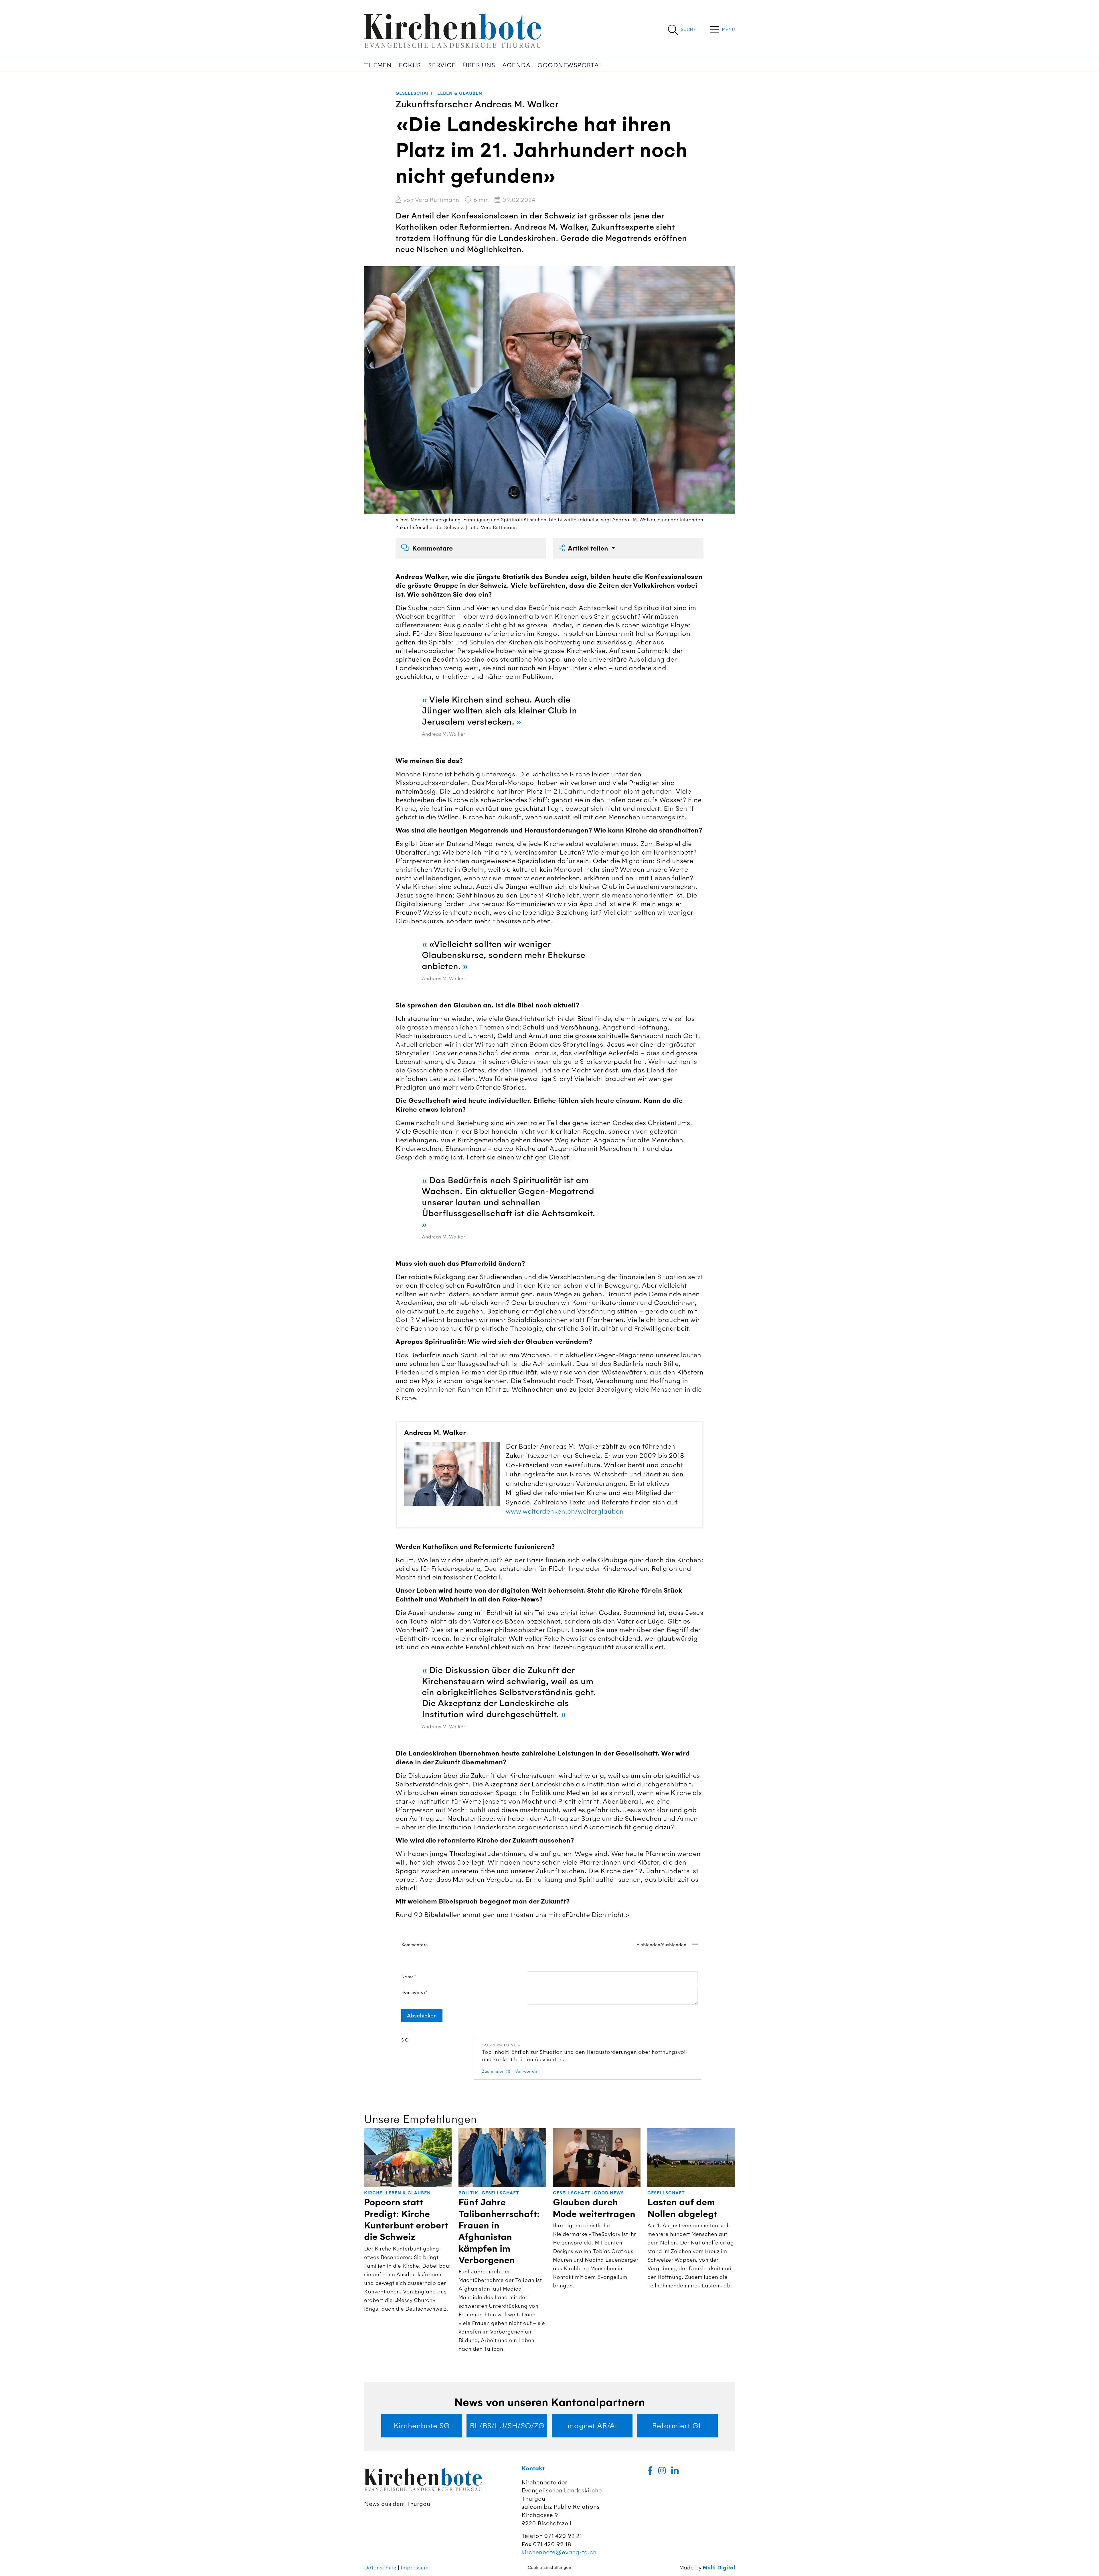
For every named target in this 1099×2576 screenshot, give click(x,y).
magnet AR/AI (592, 2426)
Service (442, 65)
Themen (378, 65)
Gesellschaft (414, 93)
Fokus (410, 65)
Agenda (516, 65)
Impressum (415, 2568)
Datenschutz (380, 2568)
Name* (409, 1977)
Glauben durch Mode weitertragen (594, 2208)
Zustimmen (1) (496, 2071)
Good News (609, 2193)
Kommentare (432, 548)
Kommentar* (414, 1992)
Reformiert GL (677, 2426)
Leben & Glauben (460, 93)
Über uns (479, 65)
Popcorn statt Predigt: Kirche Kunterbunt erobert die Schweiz (406, 2220)
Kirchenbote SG (422, 2426)
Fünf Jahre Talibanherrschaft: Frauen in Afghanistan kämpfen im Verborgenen (499, 2231)
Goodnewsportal (570, 65)
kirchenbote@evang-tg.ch (559, 2552)
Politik (468, 2193)
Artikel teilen (589, 548)
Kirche (373, 2193)
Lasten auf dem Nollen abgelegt (682, 2208)
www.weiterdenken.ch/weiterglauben (565, 1511)
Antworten (527, 2071)
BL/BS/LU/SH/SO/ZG (507, 2426)
